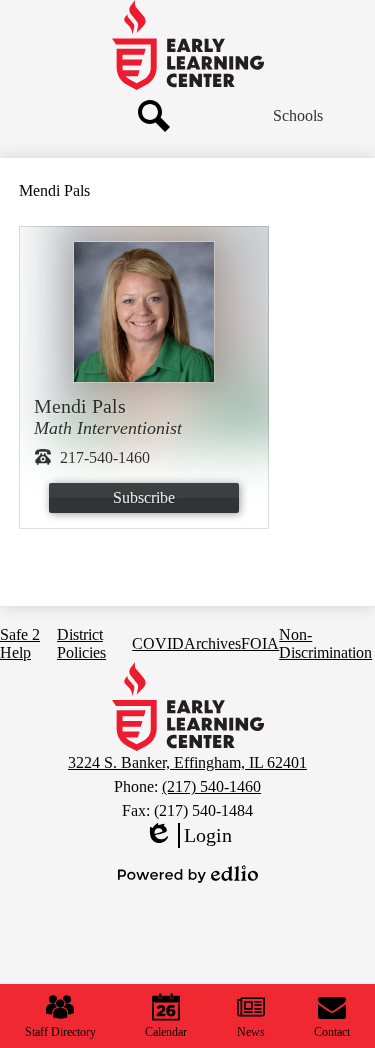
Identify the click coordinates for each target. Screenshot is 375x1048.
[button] (298, 116)
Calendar (166, 1032)
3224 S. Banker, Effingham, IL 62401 (187, 762)
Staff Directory (60, 1032)
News (251, 1032)
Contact (332, 1032)
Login (188, 836)
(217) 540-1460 (211, 786)
